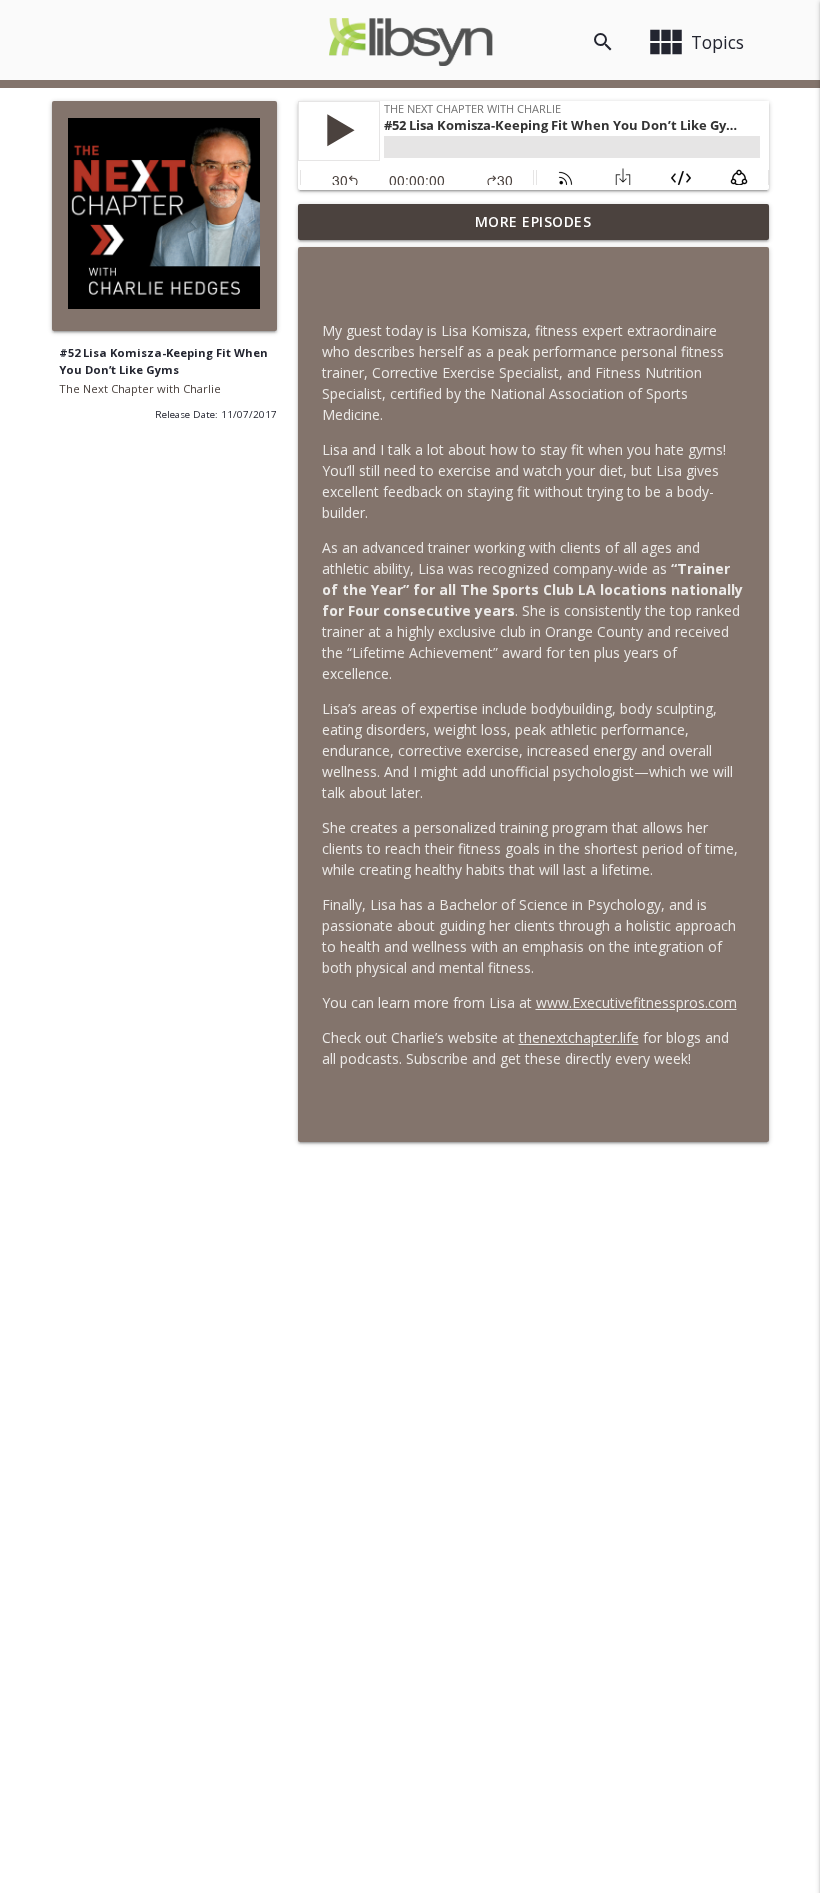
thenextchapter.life (579, 1037)
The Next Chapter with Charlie (140, 388)
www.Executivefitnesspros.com (636, 1002)
